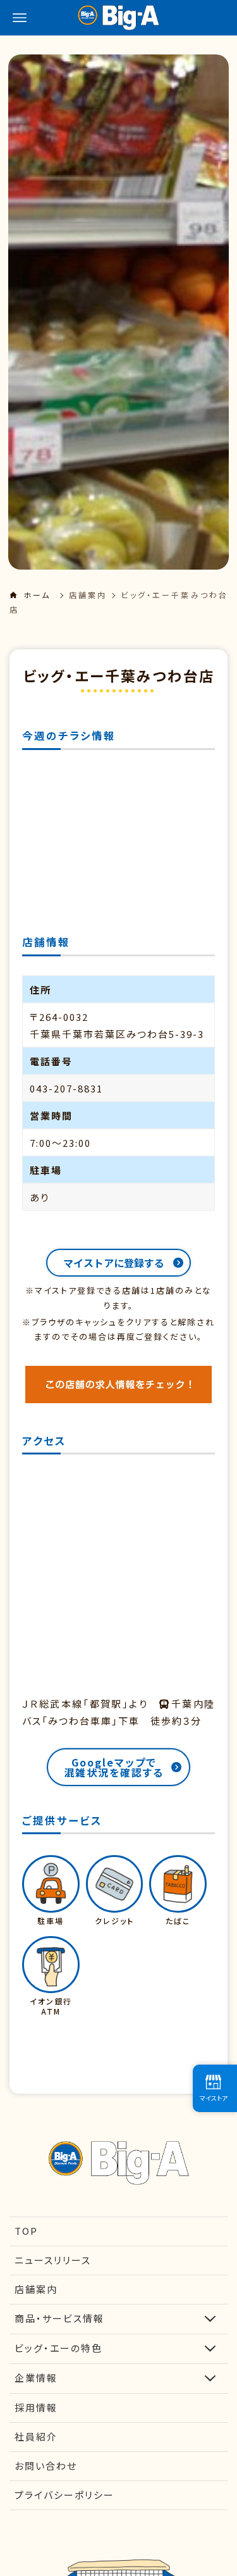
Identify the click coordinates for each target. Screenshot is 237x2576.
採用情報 (36, 2407)
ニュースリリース (53, 2260)
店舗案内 (88, 595)
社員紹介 (36, 2436)
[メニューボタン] (20, 18)
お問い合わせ (46, 2466)
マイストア (214, 2098)
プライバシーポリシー (64, 2495)
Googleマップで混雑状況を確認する (114, 1767)
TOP (26, 2231)
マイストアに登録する (114, 1263)
